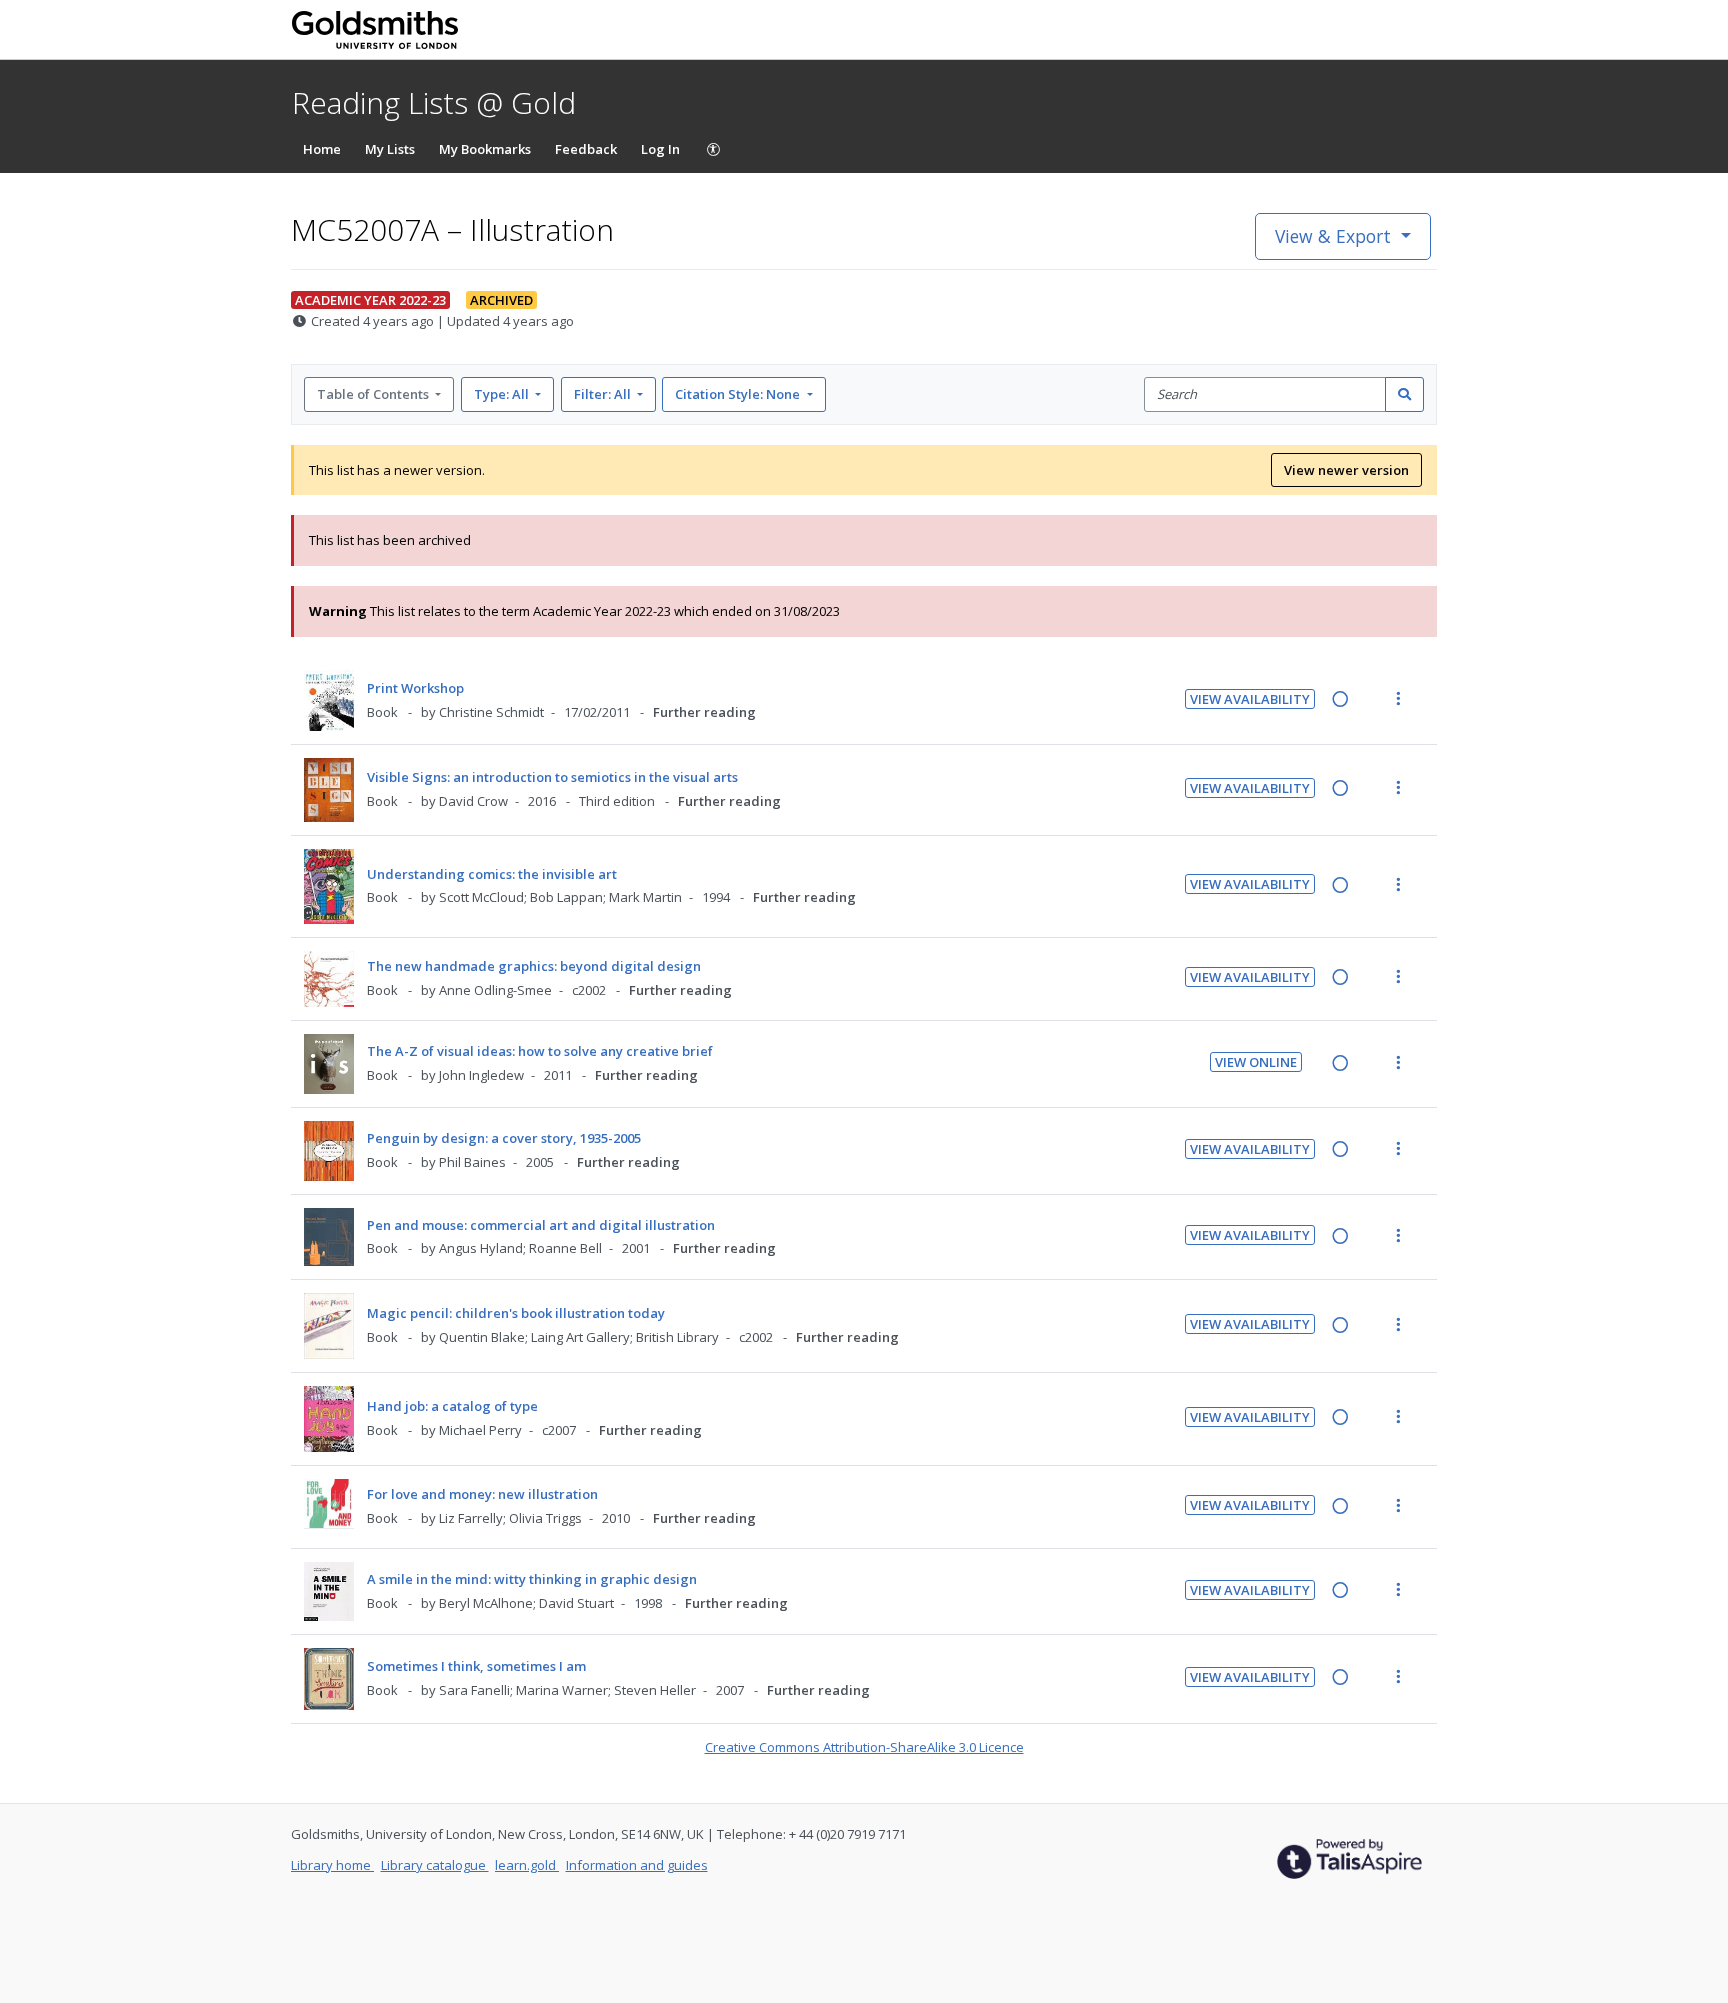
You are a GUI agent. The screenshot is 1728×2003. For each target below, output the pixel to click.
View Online (1256, 1062)
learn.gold (527, 1865)
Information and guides (637, 1865)
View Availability (1250, 699)
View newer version (1346, 470)
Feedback (586, 149)
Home (322, 149)
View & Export (1333, 236)
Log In (660, 149)
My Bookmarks (485, 149)
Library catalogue (435, 1865)
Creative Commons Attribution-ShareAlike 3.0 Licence (864, 1747)
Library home (332, 1865)
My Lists (390, 149)
